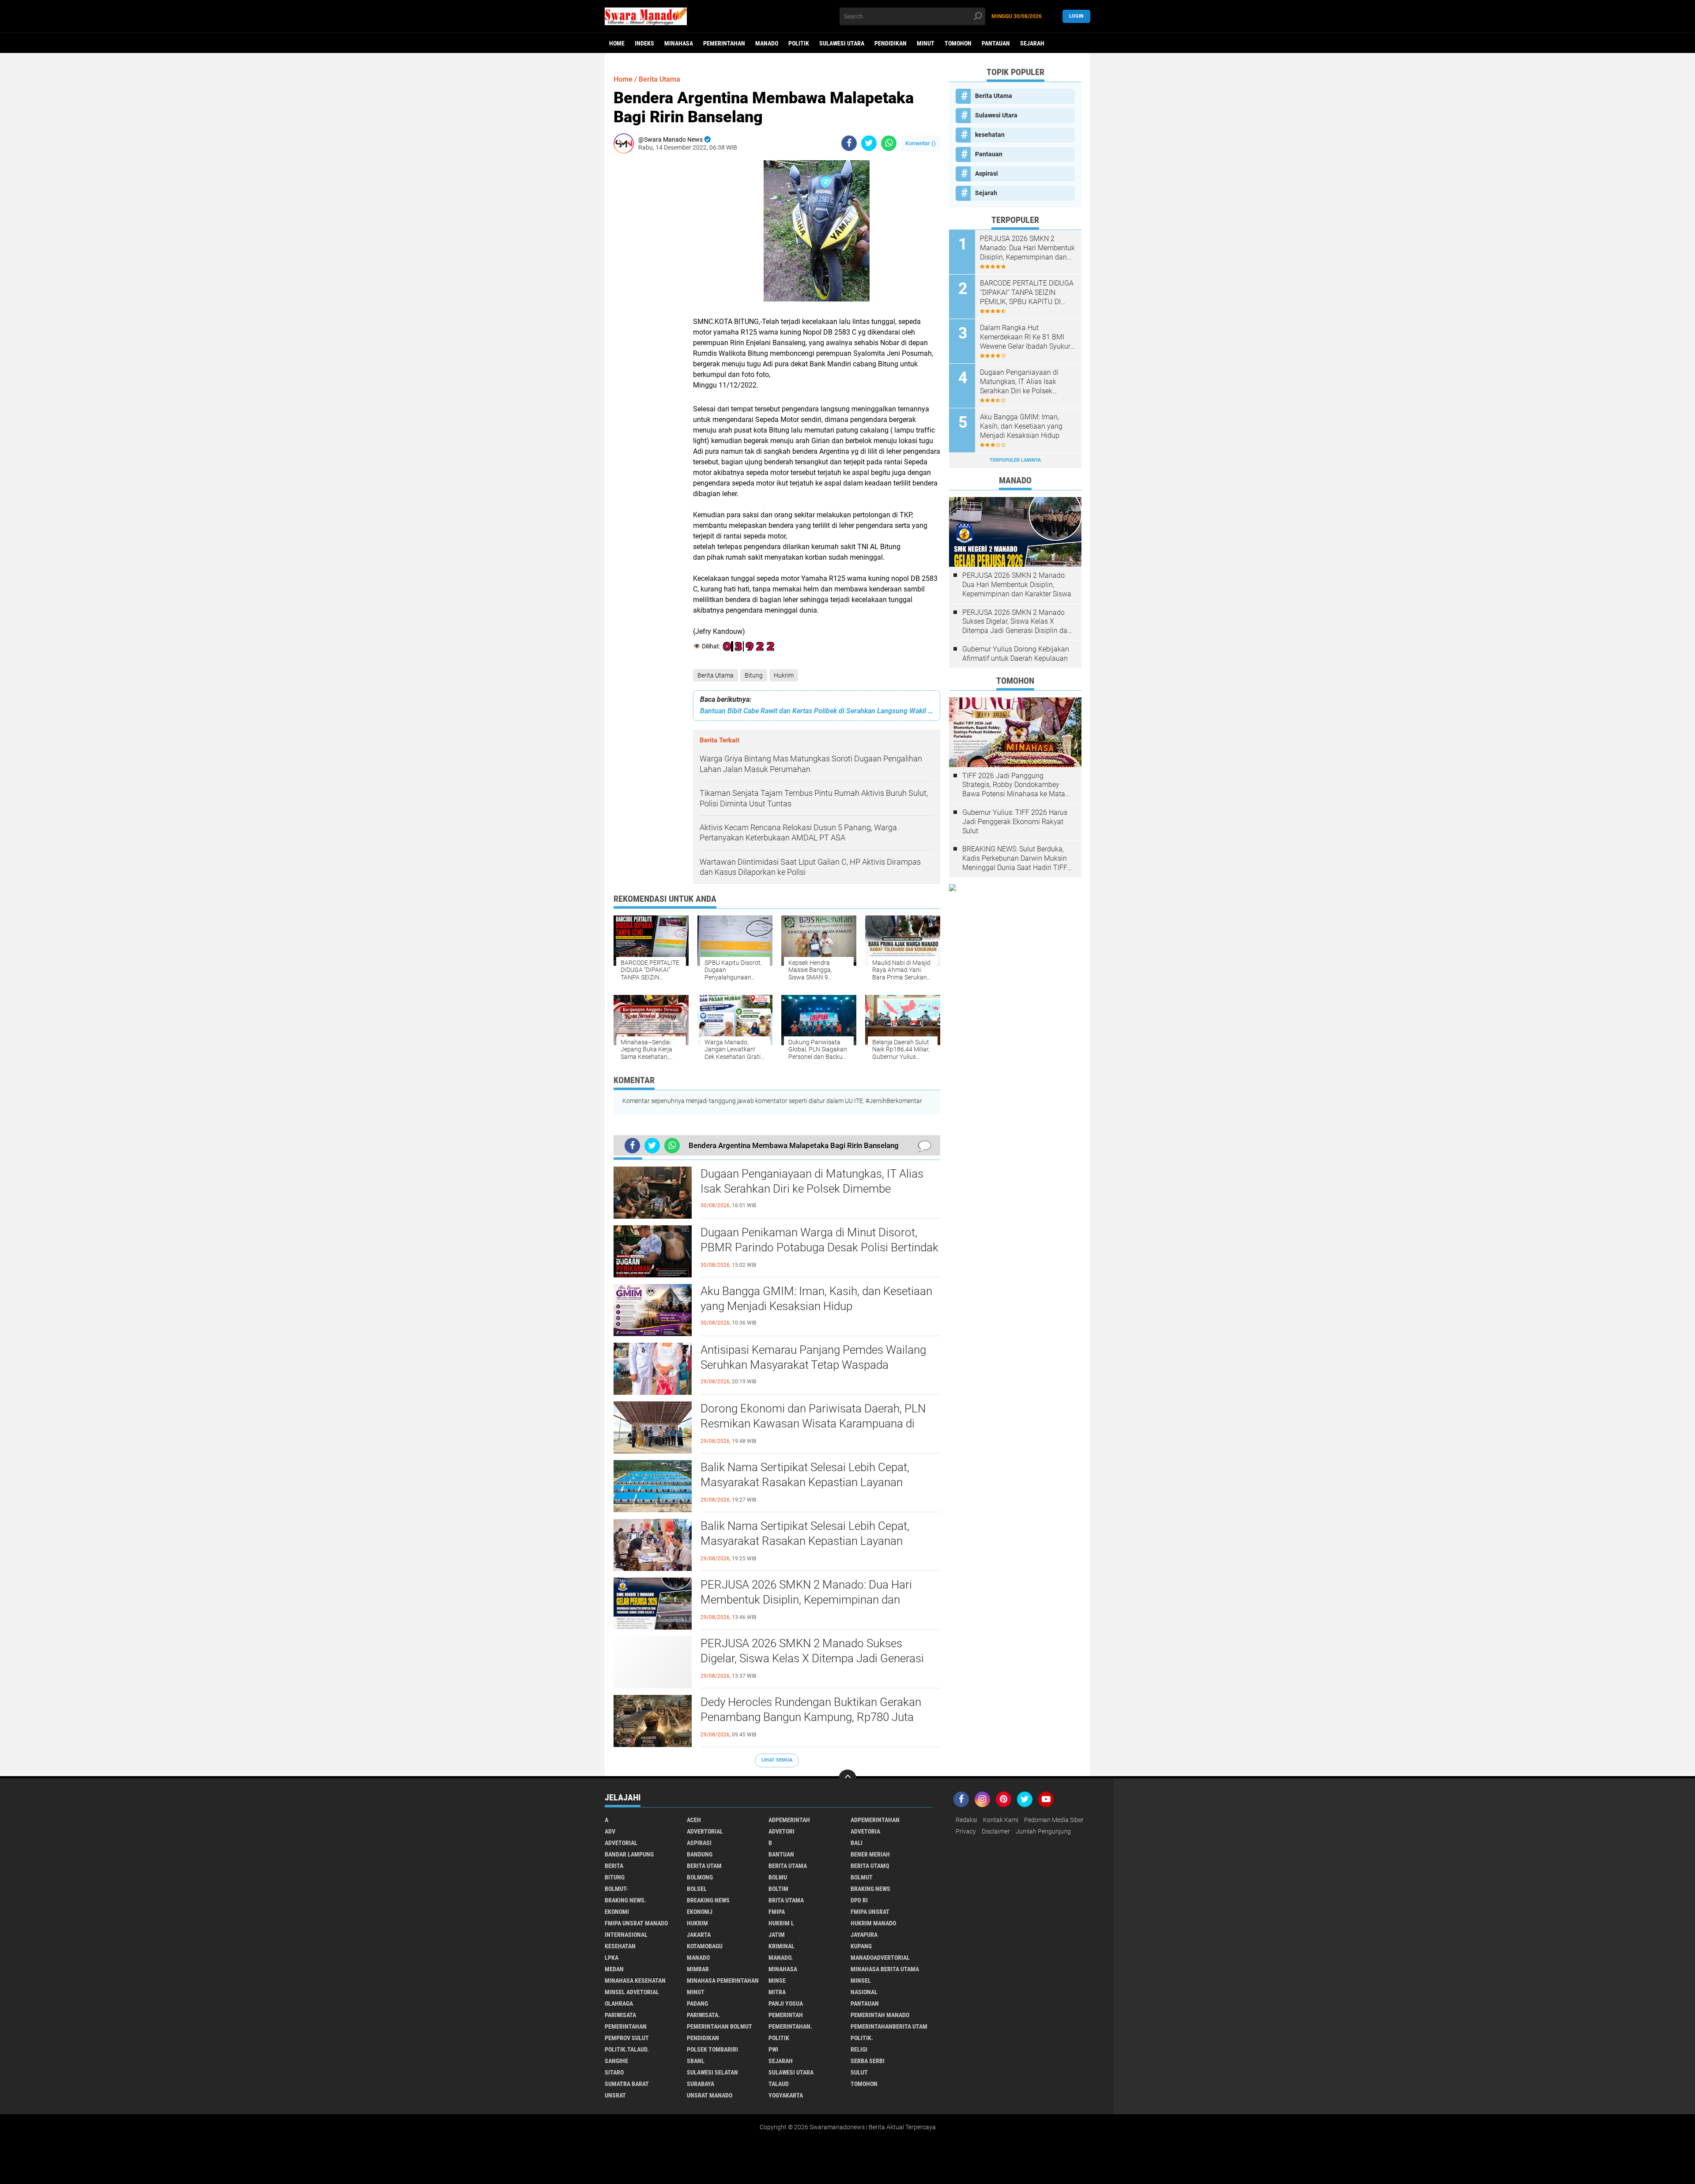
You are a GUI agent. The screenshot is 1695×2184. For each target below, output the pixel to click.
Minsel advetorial (632, 1992)
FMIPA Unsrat (870, 1912)
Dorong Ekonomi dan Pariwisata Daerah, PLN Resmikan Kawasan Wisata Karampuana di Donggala (813, 1423)
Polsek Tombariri (712, 2049)
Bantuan (781, 1854)
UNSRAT (615, 2095)
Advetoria (865, 1831)
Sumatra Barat (627, 2084)
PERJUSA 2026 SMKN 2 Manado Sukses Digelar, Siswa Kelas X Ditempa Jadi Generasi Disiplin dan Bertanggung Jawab (812, 1658)
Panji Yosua (786, 2003)
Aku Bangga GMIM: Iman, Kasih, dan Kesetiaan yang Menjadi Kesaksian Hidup (816, 1299)
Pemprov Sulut (627, 2038)
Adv (610, 1831)
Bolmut (862, 1877)
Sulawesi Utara (842, 43)
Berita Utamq (870, 1866)
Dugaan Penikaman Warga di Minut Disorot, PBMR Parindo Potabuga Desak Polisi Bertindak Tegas (819, 1247)
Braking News (870, 1889)
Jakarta (699, 1935)
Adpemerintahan (875, 1820)
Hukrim (784, 675)
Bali (857, 1843)
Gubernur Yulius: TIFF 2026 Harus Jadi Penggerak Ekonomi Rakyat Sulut (1015, 822)
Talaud (779, 2084)
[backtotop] (847, 1778)
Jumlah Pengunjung (1043, 1831)
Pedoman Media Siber (1054, 1820)
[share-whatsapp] (889, 143)
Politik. (862, 2038)
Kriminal (782, 1946)
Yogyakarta (786, 2095)
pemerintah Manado (880, 2015)
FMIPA (777, 1912)
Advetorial (621, 1843)
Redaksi (966, 1820)
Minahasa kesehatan (635, 1981)
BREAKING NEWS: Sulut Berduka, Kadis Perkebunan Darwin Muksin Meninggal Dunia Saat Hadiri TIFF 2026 (1015, 859)
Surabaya (701, 2084)
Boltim (778, 1889)
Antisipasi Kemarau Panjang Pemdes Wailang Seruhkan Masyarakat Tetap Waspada (813, 1357)
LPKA (612, 1958)
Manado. (781, 1958)
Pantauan (996, 43)
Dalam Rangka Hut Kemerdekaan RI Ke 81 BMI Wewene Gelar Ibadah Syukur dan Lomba (1025, 337)
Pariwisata (620, 2015)
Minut (926, 43)
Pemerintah (786, 2015)
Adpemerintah (789, 1820)
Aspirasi (987, 173)
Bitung (754, 675)
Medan (614, 1969)
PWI (773, 2049)
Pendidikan (891, 43)
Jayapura (864, 1935)
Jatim (777, 1935)
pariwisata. (703, 2015)
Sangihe (616, 2061)
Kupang (861, 1946)
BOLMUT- (616, 1889)
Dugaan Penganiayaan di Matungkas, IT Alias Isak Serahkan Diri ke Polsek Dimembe (812, 1181)
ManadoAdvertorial (880, 1958)
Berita (614, 1866)
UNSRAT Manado (710, 2095)
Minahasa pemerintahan (723, 1981)
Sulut (859, 2072)
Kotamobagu (705, 1946)
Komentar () (921, 143)
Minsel (861, 1981)
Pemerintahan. (790, 2026)
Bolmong (700, 1877)
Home (617, 43)
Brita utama (786, 1900)
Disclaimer (996, 1831)
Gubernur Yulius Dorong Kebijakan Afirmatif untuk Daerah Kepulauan (1016, 654)
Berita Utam (704, 1866)
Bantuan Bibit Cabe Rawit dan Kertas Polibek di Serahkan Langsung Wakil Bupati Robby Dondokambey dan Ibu (817, 711)
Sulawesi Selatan (712, 2072)
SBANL (696, 2061)
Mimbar (698, 1969)
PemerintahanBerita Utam (889, 2026)
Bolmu (778, 1877)
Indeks (644, 43)
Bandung (700, 1854)
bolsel (697, 1889)
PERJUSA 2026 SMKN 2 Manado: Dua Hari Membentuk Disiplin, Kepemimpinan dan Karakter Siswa (806, 1600)
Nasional (864, 1992)
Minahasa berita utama (885, 1969)
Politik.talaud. (627, 2049)
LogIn (1076, 16)
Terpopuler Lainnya (1015, 460)
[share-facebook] (849, 143)
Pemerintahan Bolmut (719, 2026)
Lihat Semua (777, 1760)
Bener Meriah (870, 1854)
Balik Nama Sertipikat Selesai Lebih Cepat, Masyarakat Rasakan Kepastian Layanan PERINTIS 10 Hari (805, 1482)
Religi (859, 2049)
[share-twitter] (869, 143)
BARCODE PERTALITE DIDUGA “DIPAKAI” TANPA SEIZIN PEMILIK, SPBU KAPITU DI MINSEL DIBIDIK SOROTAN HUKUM (1027, 293)
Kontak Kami (1001, 1820)
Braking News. (625, 1900)
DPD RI (859, 1900)
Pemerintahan (724, 43)
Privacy (966, 1831)
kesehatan (990, 135)
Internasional (626, 1935)
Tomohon (958, 43)
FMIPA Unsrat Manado (636, 1923)
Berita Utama (716, 675)
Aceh (694, 1820)
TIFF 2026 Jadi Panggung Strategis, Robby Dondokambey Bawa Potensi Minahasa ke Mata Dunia (1014, 785)
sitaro (614, 2072)
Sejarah (1032, 43)
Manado (767, 43)
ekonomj (700, 1912)
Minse (777, 1981)
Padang (697, 2003)
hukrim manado (873, 1923)
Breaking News (708, 1900)
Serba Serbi (868, 2061)
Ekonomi (617, 1912)
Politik (799, 43)
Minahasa (679, 43)
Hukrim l (781, 1923)
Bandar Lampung (629, 1854)
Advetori (782, 1831)
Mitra (777, 1992)
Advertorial (705, 1831)
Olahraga (619, 2003)
